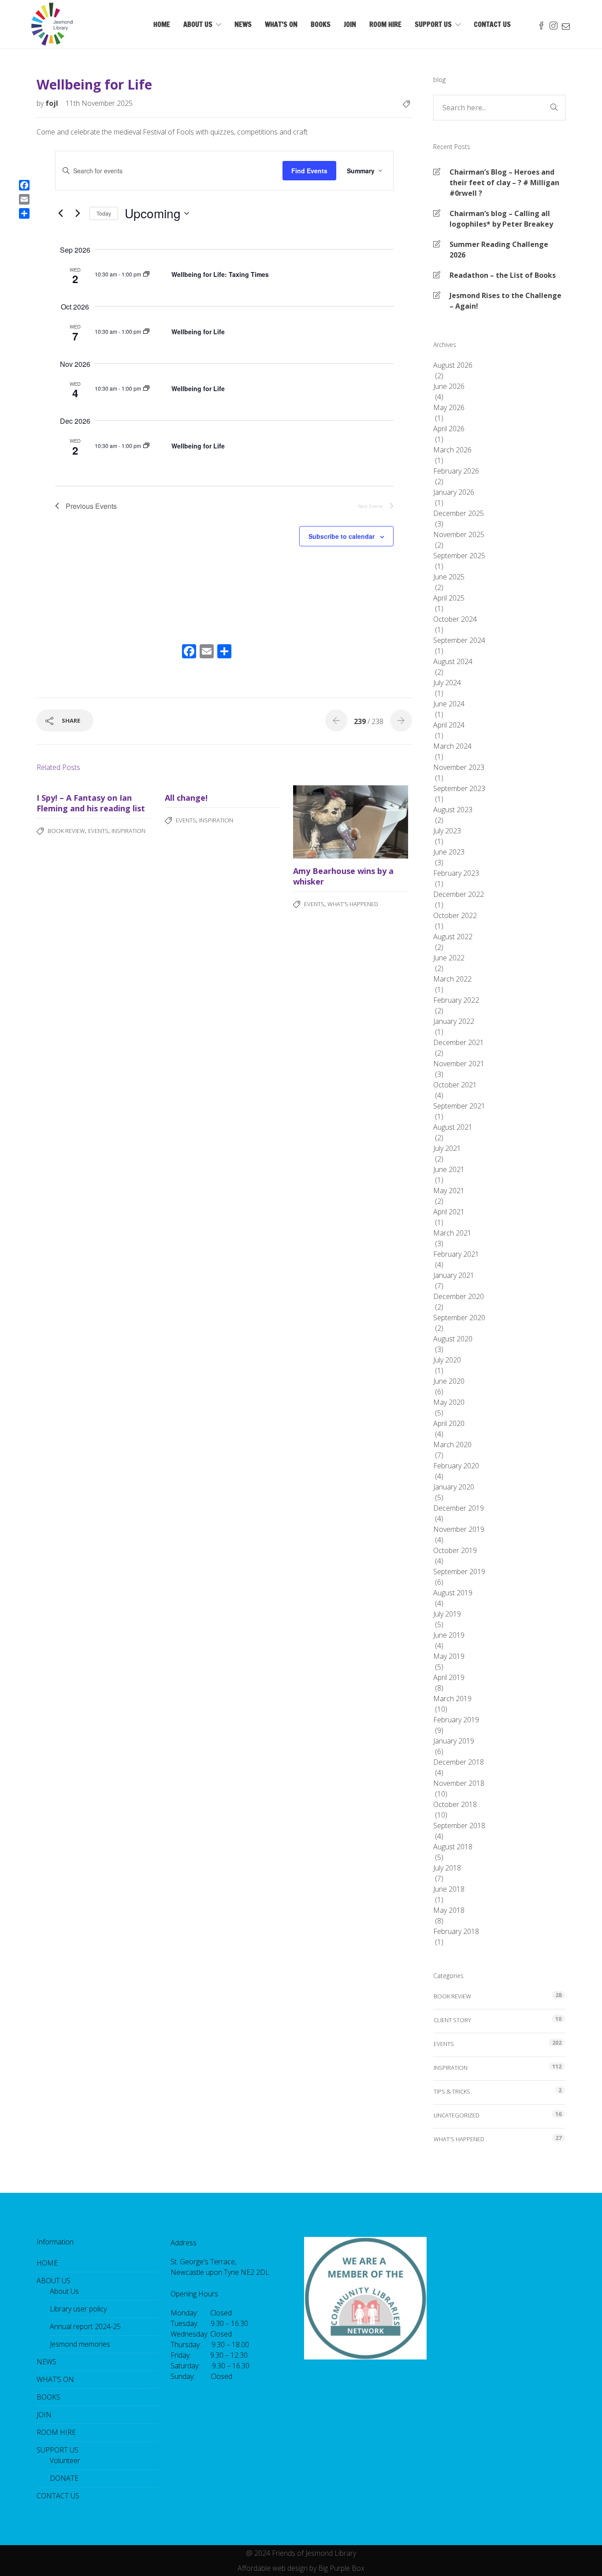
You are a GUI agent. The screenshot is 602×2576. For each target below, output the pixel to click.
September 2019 (459, 1572)
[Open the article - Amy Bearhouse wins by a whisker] (322, 822)
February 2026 (456, 471)
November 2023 (459, 767)
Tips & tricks (452, 2091)
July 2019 (447, 1614)
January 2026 (454, 492)
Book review (66, 831)
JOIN (350, 24)
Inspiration (128, 831)
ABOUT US (198, 24)
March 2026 (452, 450)
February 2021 (456, 1254)
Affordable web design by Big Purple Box (301, 2568)
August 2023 (453, 810)
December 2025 (459, 513)
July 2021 (447, 1148)
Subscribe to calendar (342, 536)
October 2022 (455, 915)
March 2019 (452, 1699)
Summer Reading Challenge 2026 (499, 250)
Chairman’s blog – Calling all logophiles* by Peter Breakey (501, 219)
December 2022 (459, 894)
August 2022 (453, 937)
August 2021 (453, 1127)
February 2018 (456, 1931)
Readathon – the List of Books (503, 275)
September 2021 (459, 1106)
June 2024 (449, 704)
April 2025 (449, 598)
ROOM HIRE (385, 24)
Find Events (309, 171)
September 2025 (459, 556)
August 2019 (453, 1593)
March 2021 (452, 1233)
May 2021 (449, 1191)
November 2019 (459, 1529)
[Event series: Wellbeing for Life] (146, 274)
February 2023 (456, 873)
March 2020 (452, 1445)
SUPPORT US (433, 24)
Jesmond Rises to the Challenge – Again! (505, 301)
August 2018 (453, 1847)
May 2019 (449, 1656)
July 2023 (447, 831)
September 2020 (459, 1318)
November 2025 (459, 534)
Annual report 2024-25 (85, 2326)
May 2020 (449, 1402)
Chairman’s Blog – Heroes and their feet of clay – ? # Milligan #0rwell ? (504, 183)
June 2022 (449, 958)
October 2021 (455, 1085)
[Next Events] (78, 213)
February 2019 (456, 1720)
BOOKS (321, 24)
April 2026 (449, 429)
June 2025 (449, 577)
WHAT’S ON (281, 24)
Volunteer (65, 2460)
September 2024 (459, 640)
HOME (162, 24)
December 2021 (459, 1042)
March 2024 (452, 746)
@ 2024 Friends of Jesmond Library (301, 2553)
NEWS (243, 24)
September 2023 (459, 788)
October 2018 (455, 1804)
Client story (452, 2020)
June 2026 (449, 386)
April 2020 (449, 1423)
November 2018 (459, 1783)
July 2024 (447, 683)
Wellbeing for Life (198, 332)
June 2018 (449, 1889)
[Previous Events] (60, 213)
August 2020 (453, 1339)
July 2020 (447, 1360)
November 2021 (459, 1064)
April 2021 (449, 1212)
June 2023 (449, 852)
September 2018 (459, 1826)
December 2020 (459, 1296)
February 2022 (456, 1000)
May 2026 (449, 407)
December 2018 (459, 1762)
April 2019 (449, 1677)
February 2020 (456, 1466)
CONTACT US (492, 24)
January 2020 (454, 1487)
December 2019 (459, 1508)
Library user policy (78, 2309)
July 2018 (447, 1868)
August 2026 (453, 365)
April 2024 (449, 725)
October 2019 (455, 1550)
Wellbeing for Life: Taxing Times (220, 274)
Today (104, 213)
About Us (64, 2291)
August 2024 (453, 661)
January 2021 (454, 1275)
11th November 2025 (99, 103)
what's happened (353, 904)
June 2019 (449, 1635)
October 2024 (455, 619)
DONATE (64, 2478)
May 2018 (449, 1910)
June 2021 (449, 1169)
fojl (53, 103)
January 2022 (454, 1021)
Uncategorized (457, 2115)
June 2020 (449, 1381)
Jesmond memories (80, 2344)
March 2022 (452, 979)
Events (98, 831)
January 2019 (454, 1741)
